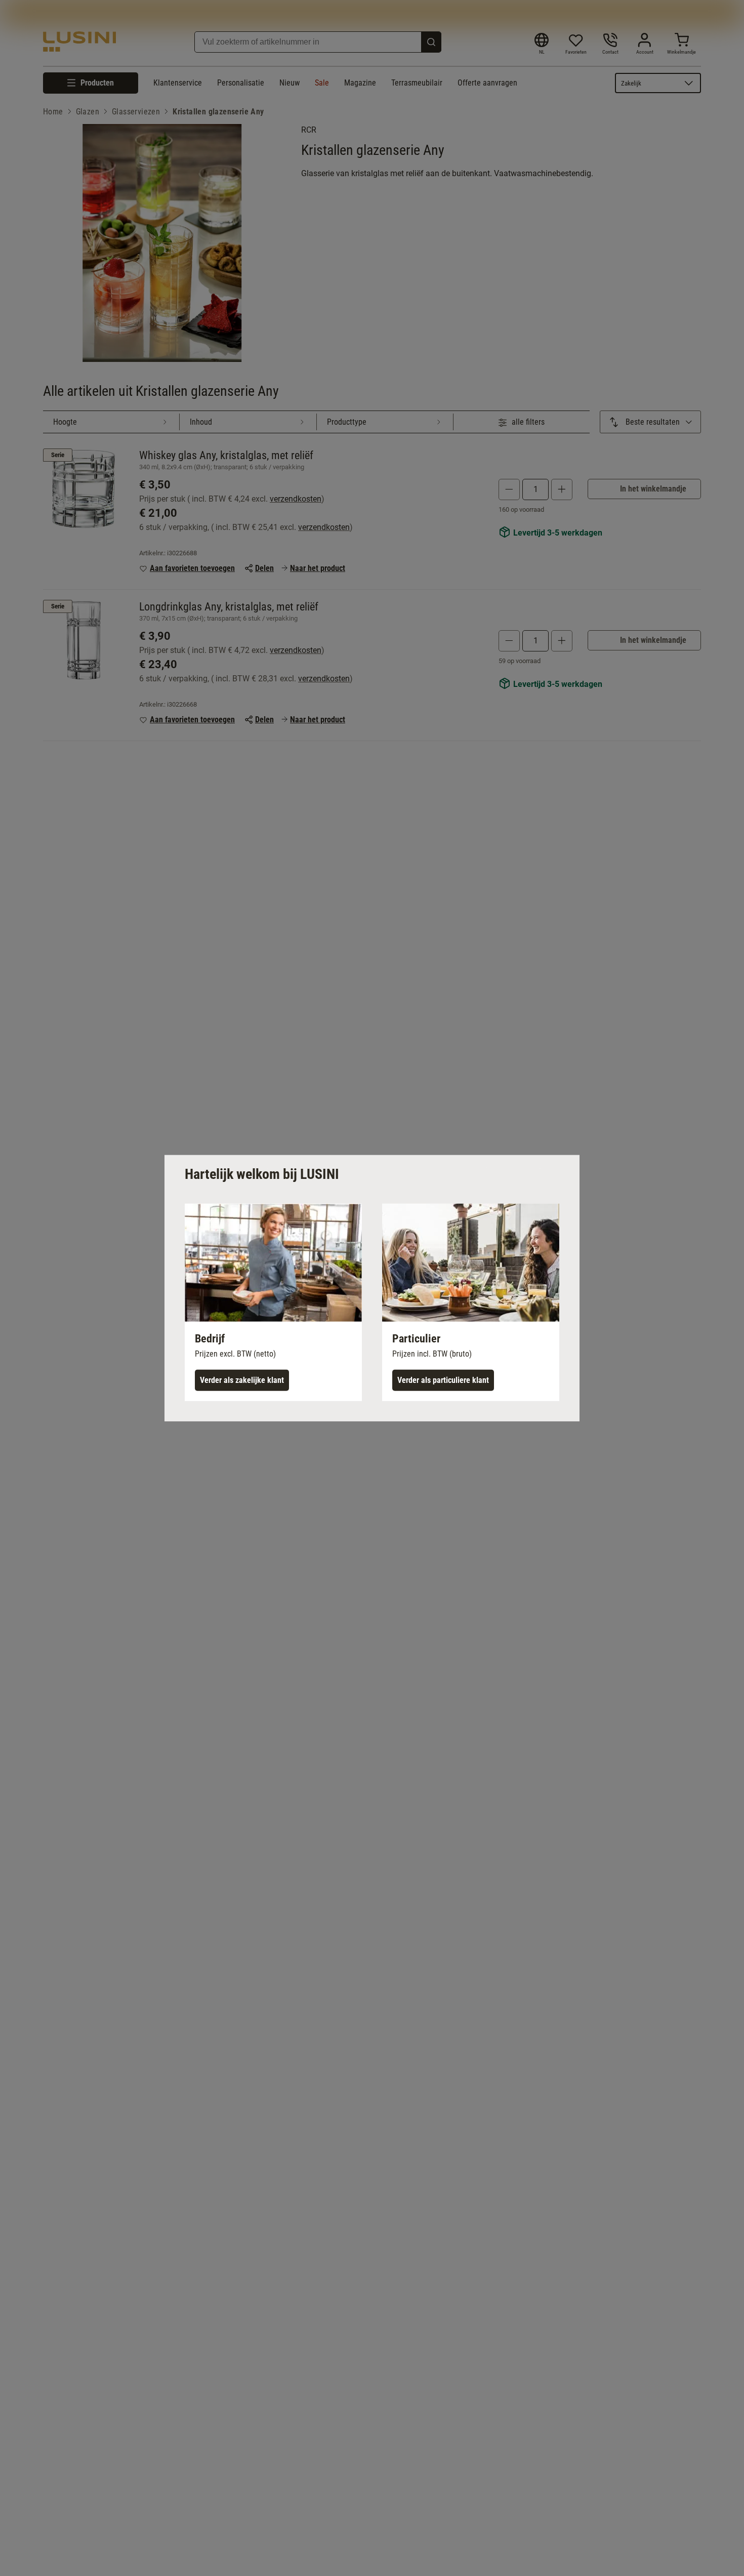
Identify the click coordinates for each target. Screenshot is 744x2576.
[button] (273, 1302)
